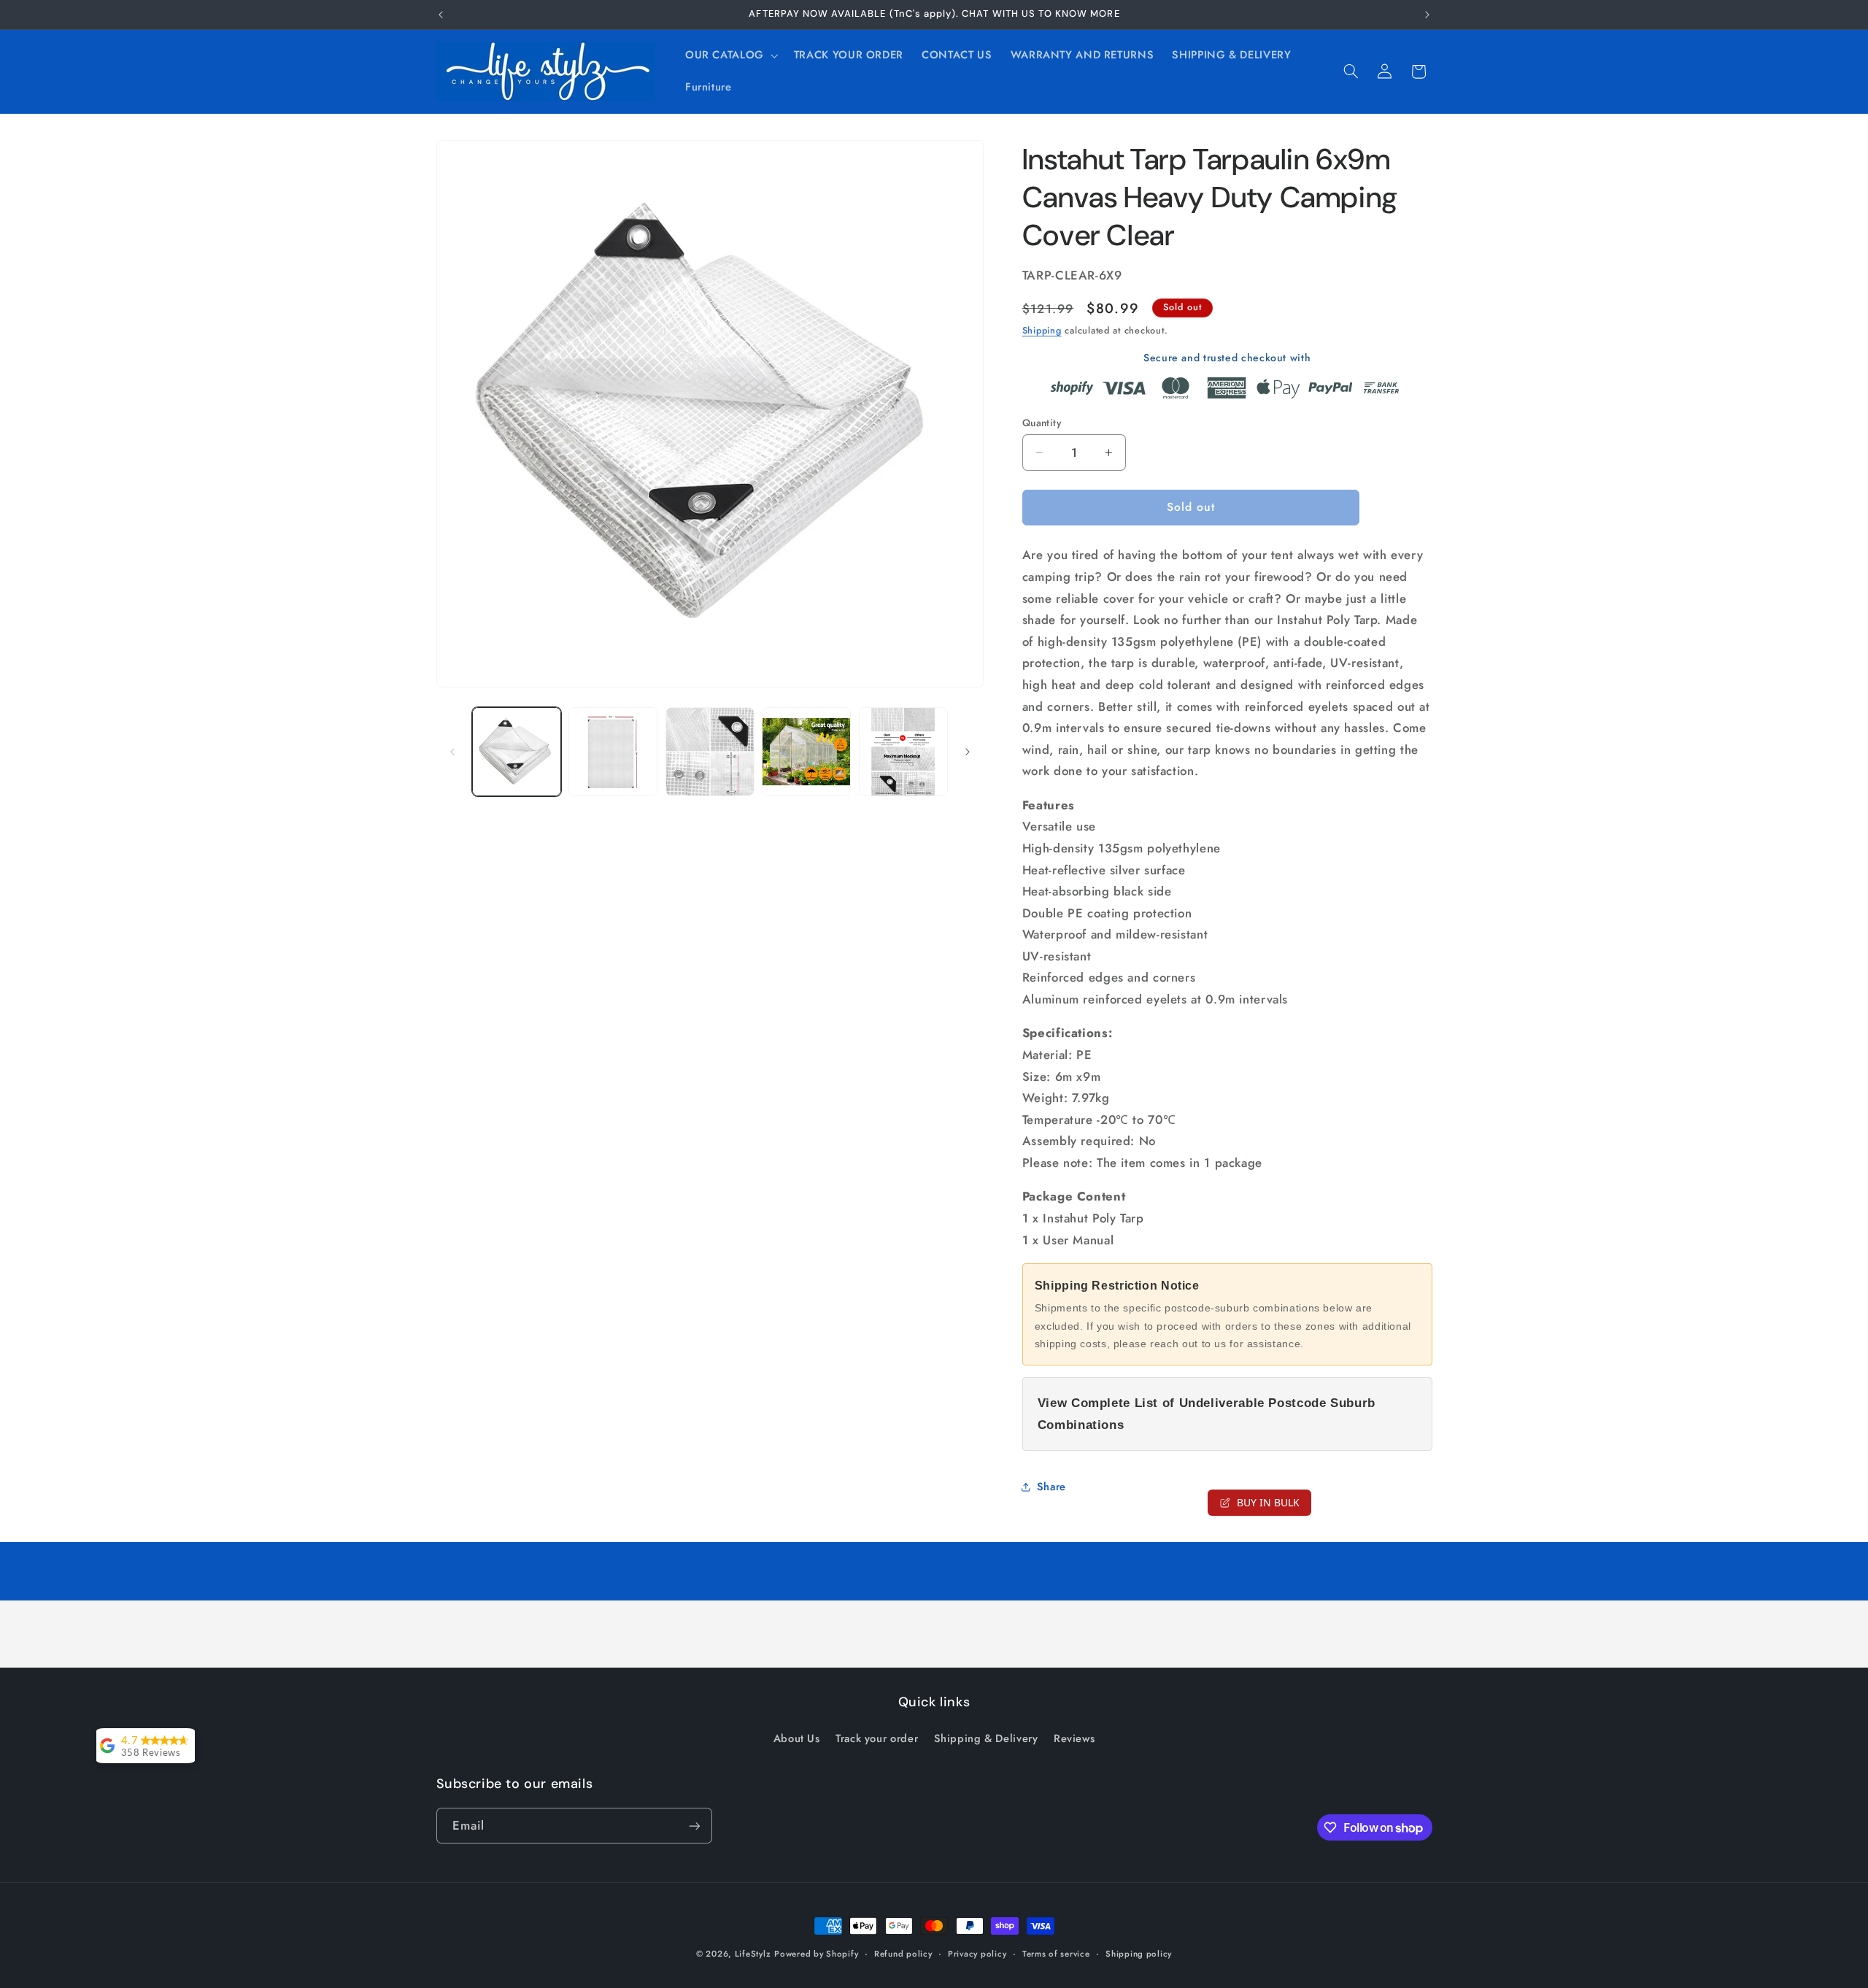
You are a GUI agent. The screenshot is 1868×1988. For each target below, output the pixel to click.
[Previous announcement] (441, 15)
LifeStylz (753, 1954)
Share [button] (1051, 1487)
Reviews (1074, 1738)
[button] (730, 55)
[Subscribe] (694, 1826)
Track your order (877, 1738)
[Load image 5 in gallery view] (903, 752)
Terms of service (1056, 1954)
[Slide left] (452, 752)
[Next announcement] (1427, 15)
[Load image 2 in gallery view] (613, 752)
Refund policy (903, 1954)
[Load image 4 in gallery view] (806, 752)
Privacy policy (977, 1954)
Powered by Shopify (816, 1954)
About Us (797, 1738)
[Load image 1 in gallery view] (517, 752)
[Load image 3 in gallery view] (710, 752)
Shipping (1042, 331)
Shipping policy (1139, 1954)
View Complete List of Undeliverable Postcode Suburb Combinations (1207, 1414)
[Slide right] (968, 752)
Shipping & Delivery (986, 1738)
